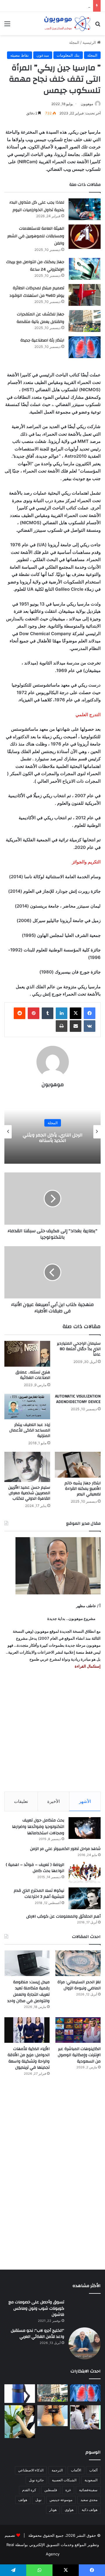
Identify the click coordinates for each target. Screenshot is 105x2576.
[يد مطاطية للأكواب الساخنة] (20, 2394)
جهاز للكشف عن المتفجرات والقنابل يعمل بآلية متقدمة (40, 318)
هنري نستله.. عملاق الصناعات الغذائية (33, 1375)
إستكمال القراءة (87, 1666)
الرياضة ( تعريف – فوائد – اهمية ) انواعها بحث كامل (35, 1868)
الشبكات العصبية (64, 2480)
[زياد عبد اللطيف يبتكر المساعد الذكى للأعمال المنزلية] (27, 1407)
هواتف (23, 2500)
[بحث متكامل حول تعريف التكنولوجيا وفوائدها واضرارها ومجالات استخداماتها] (85, 1828)
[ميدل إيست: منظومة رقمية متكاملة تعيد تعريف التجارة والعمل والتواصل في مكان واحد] (27, 1963)
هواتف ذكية (90, 2510)
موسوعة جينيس (61, 2500)
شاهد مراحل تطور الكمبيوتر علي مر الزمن (65, 1849)
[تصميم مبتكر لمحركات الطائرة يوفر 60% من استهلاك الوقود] (85, 295)
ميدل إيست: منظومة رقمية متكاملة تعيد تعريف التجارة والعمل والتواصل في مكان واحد (28, 1992)
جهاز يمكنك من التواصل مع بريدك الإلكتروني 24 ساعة (35, 266)
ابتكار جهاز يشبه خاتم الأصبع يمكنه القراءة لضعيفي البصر (83, 1489)
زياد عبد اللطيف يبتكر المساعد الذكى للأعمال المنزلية (30, 1430)
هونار (53, 2510)
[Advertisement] (52, 1731)
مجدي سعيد (89, 2500)
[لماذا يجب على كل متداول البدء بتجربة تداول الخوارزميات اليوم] (85, 209)
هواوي (69, 2510)
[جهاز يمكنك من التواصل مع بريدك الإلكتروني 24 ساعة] (85, 269)
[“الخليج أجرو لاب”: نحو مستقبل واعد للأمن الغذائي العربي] (85, 2343)
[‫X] (76, 1013)
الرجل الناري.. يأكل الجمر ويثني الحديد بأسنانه (67, 1138)
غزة (68, 2490)
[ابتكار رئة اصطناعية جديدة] (85, 347)
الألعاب (76, 2470)
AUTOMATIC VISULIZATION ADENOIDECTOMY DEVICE (78, 1399)
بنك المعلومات (68, 55)
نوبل (38, 2500)
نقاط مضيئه (20, 55)
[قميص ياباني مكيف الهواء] (85, 2417)
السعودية (91, 2480)
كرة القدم (29, 2490)
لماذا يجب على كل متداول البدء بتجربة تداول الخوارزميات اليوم (37, 206)
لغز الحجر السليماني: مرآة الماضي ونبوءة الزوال (79, 1985)
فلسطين (51, 2490)
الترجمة (57, 2470)
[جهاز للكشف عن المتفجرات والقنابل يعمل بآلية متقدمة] (85, 321)
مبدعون (43, 55)
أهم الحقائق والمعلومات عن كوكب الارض (63, 1916)
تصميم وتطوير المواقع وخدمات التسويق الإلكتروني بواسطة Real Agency (52, 2545)
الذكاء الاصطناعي (31, 2470)
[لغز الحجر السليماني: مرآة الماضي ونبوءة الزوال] (78, 1963)
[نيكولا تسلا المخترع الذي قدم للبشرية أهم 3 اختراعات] (85, 1898)
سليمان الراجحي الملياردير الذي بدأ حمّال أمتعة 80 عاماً (79, 1349)
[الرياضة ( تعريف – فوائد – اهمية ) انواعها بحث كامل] (85, 1872)
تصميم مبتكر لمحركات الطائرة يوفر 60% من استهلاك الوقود (37, 292)
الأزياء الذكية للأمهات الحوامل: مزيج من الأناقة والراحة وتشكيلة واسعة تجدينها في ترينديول (29, 2058)
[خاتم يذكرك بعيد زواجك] (53, 2416)
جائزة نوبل (36, 2480)
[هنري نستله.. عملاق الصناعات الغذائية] (27, 1354)
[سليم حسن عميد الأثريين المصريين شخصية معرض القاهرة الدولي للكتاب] (27, 1467)
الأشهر (85, 1801)
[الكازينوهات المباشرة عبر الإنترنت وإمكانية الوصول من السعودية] (78, 2030)
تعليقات (21, 1801)
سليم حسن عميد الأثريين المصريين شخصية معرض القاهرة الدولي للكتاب (29, 1493)
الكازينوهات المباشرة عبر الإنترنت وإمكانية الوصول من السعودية (79, 2055)
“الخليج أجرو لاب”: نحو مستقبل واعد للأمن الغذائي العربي (37, 2334)
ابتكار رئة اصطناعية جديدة (42, 340)
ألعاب (93, 2470)
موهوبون (87, 104)
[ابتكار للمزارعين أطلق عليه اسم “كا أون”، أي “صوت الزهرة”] (20, 2422)
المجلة (74, 42)
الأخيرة (54, 1801)
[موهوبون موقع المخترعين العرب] (67, 24)
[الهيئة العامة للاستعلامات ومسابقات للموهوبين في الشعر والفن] (85, 237)
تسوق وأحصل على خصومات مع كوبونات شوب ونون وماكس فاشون (36, 2308)
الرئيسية (90, 42)
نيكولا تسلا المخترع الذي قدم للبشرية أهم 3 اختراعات (39, 1894)
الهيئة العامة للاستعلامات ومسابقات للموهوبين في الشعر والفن (36, 236)
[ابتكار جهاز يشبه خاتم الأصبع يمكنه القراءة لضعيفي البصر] (78, 1465)
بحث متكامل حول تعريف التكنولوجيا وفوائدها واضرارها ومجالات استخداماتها (38, 1827)
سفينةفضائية (88, 2490)
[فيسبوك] (90, 1013)
